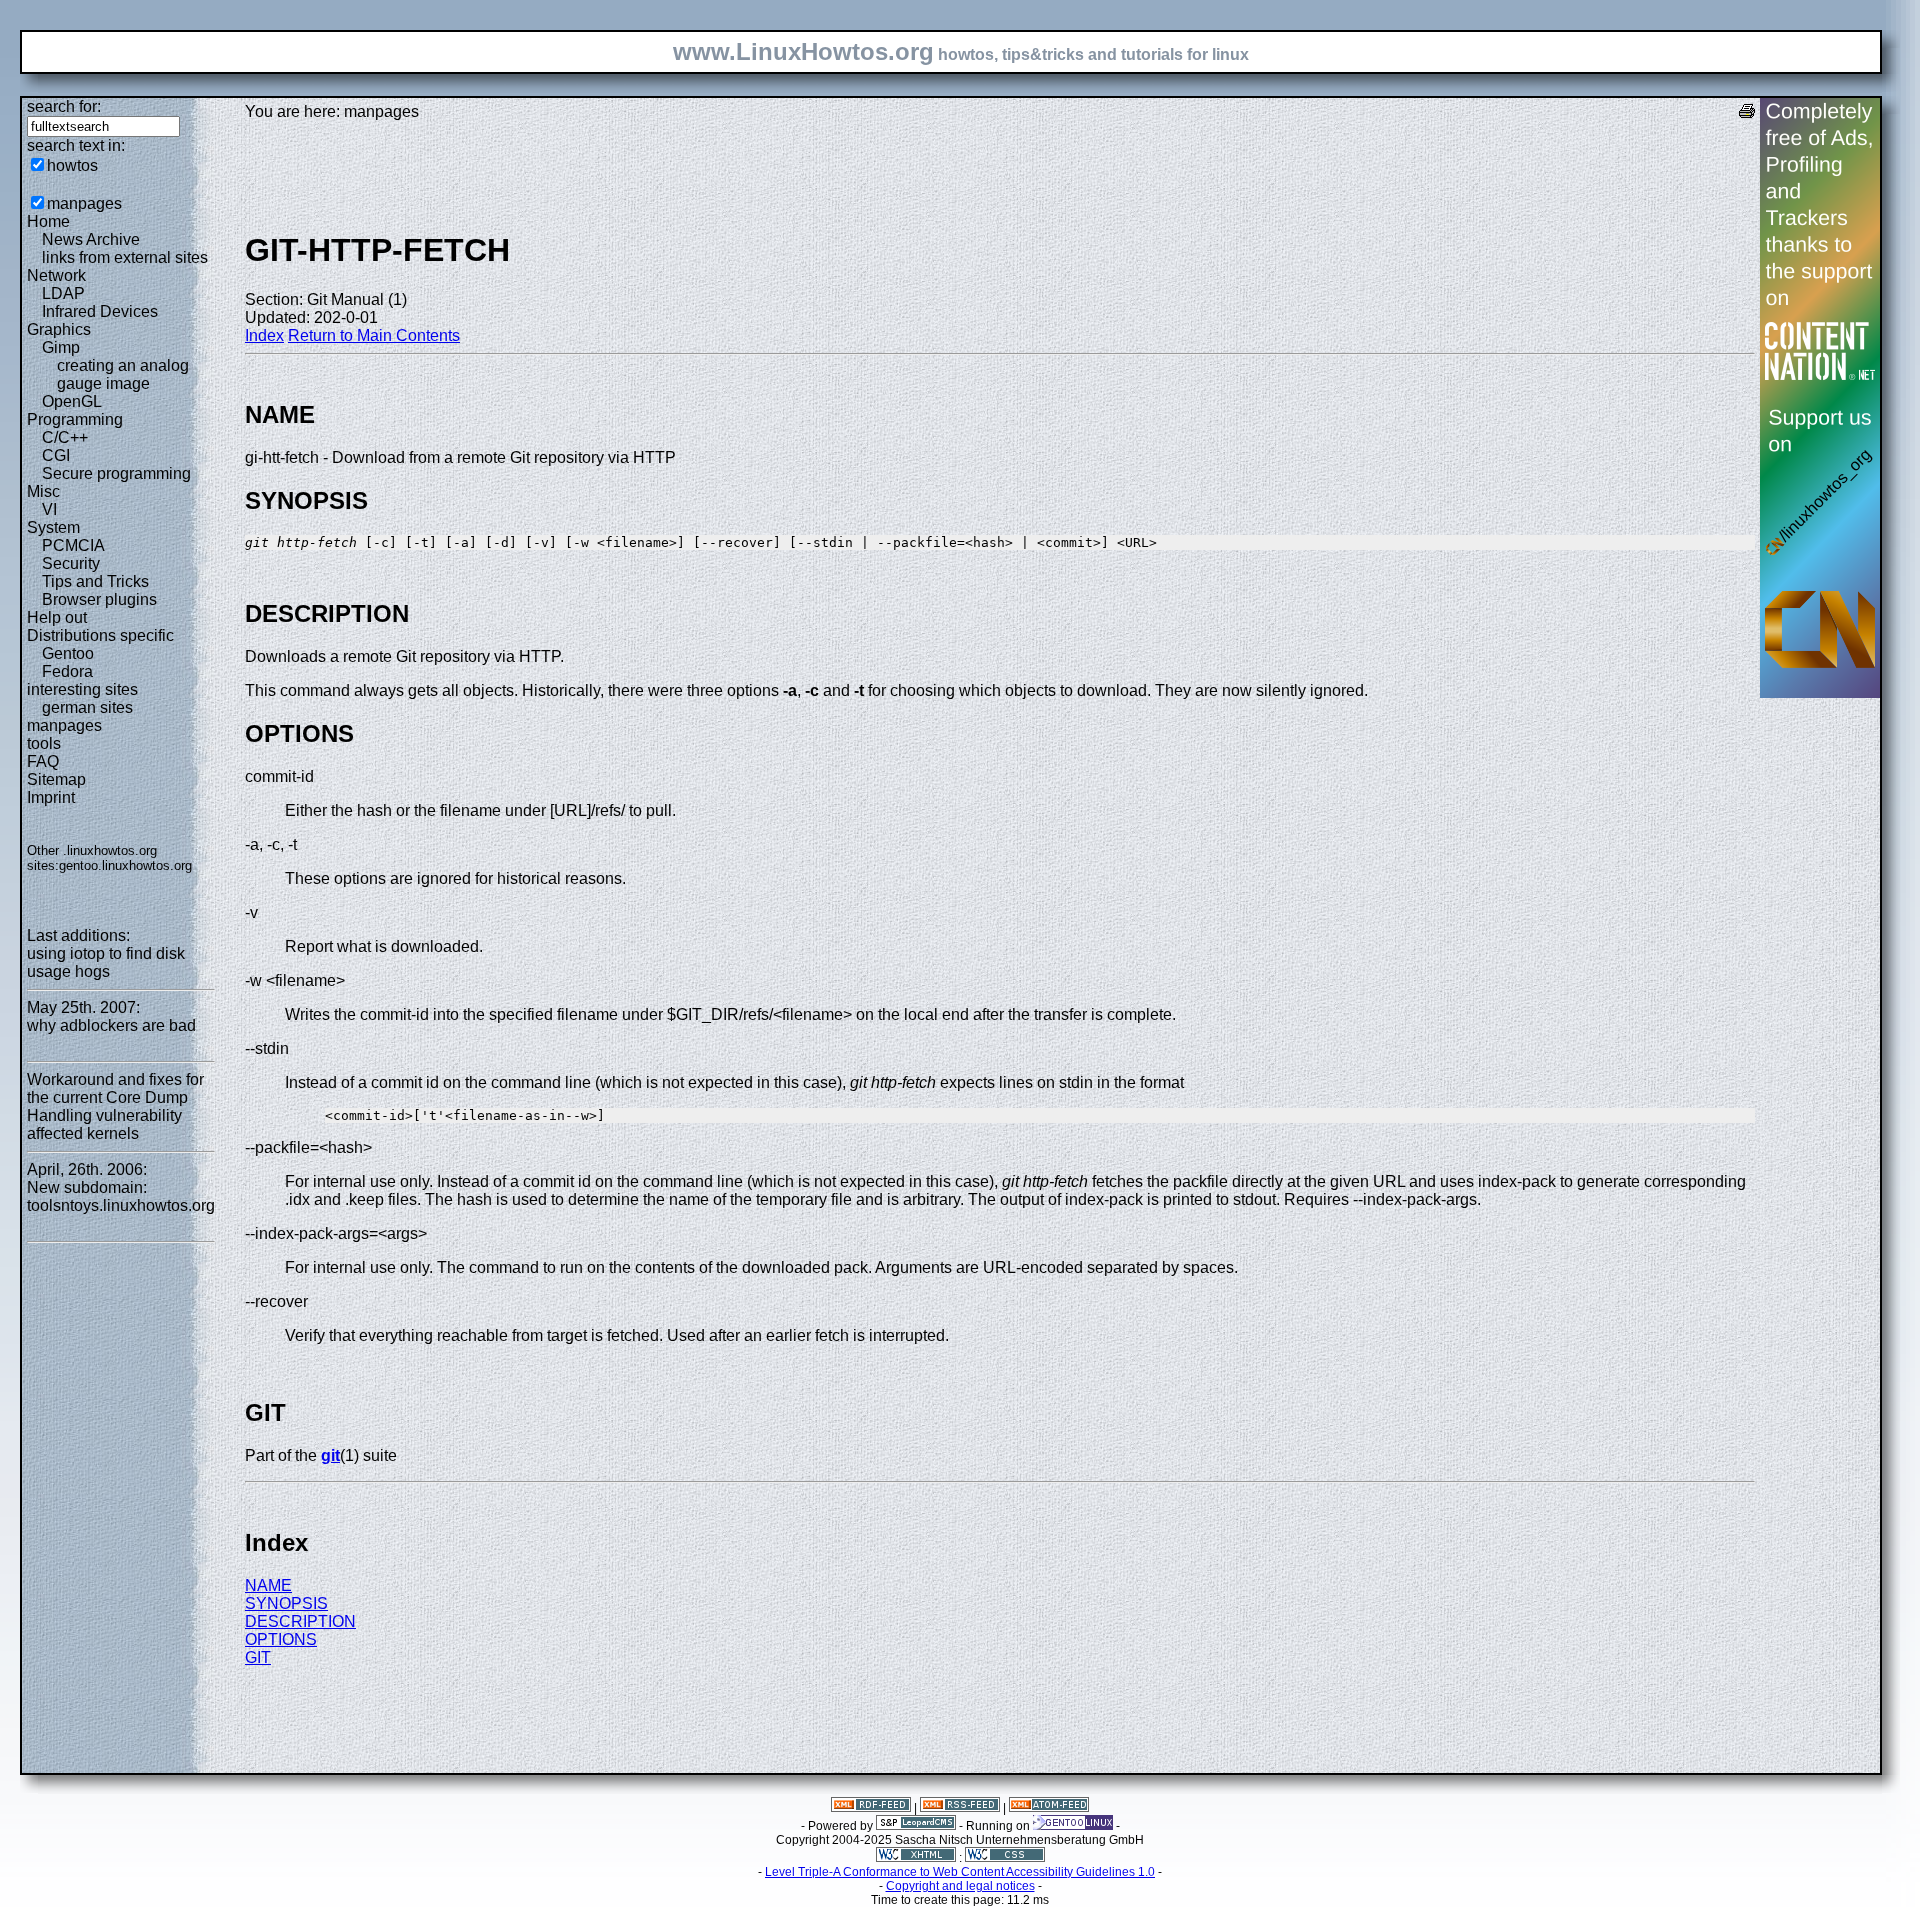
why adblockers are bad (111, 1025)
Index (264, 335)
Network (56, 275)
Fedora (67, 671)
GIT (258, 1657)
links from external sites (125, 257)
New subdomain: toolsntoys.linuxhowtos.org (121, 1196)
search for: (64, 106)
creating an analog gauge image (123, 374)
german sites (87, 707)
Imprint (51, 797)
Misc (43, 491)
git (330, 1455)
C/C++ (65, 437)
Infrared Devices (100, 311)
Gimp (61, 347)
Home (48, 221)
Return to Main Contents (374, 335)
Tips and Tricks (95, 581)
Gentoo (68, 653)
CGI (56, 455)
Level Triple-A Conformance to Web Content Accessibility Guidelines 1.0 (960, 1872)
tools (44, 743)
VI (49, 509)
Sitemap (56, 779)
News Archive (91, 239)
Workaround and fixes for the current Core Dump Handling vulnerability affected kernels (115, 1106)
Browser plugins (99, 599)
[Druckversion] (1747, 113)
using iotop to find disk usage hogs (106, 962)
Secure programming (116, 473)
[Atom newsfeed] (1049, 1808)
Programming (75, 419)
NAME (268, 1585)
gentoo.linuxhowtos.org (125, 865)
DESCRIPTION (300, 1621)
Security (71, 563)
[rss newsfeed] (960, 1808)
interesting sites (82, 689)
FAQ (43, 761)
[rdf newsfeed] (871, 1808)
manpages (84, 203)
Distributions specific (100, 635)
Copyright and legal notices (960, 1886)
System (53, 527)
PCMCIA (73, 545)
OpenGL (72, 401)
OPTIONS (281, 1639)
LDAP (63, 293)
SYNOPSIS (286, 1603)
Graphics (59, 329)
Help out (57, 617)
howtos (72, 165)
